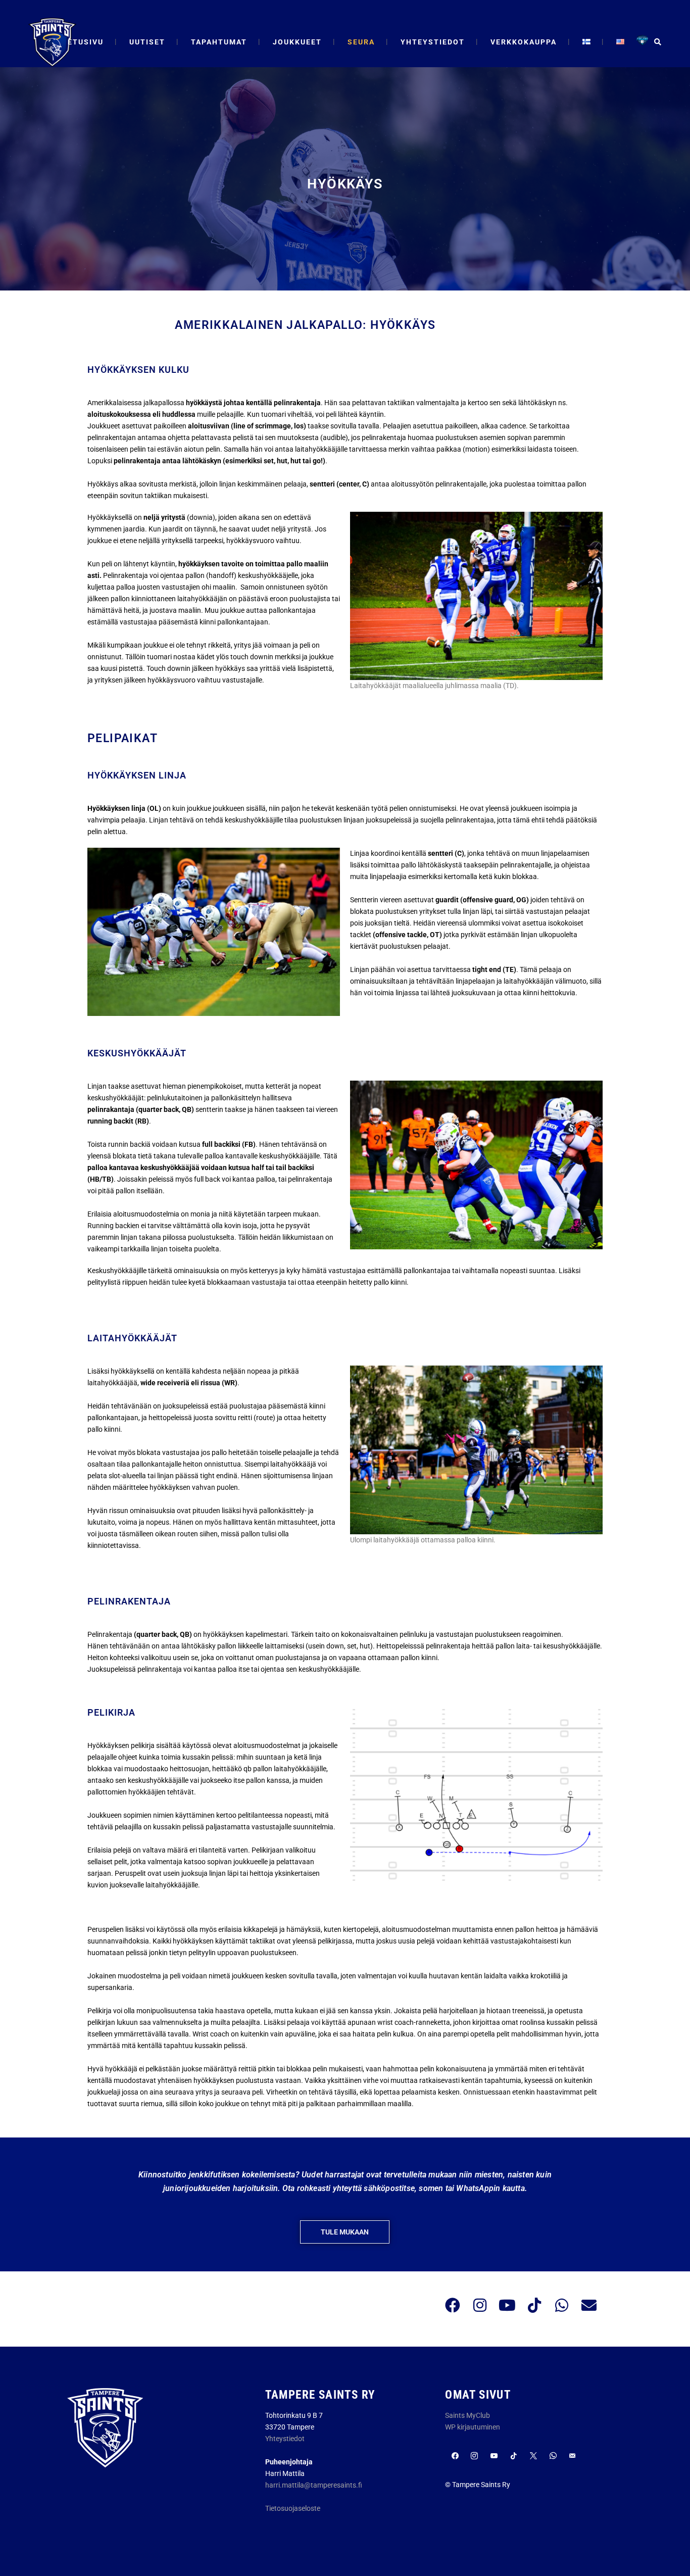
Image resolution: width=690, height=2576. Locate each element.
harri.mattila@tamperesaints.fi (314, 2485)
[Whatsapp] (562, 2305)
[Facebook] (453, 2305)
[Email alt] (573, 2456)
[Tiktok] (534, 2305)
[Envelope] (589, 2305)
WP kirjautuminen (473, 2427)
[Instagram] (480, 2305)
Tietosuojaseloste (293, 2508)
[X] (533, 2456)
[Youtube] (507, 2305)
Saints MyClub (467, 2415)
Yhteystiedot (285, 2439)
